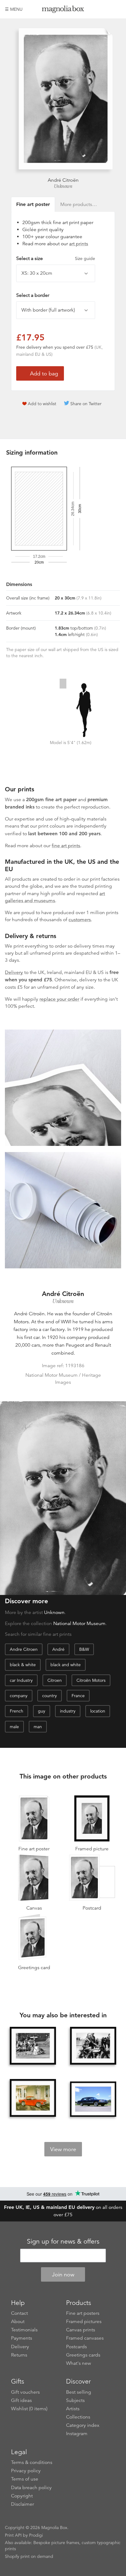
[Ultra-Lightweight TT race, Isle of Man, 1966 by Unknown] (33, 2046)
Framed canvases (85, 2338)
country (50, 1696)
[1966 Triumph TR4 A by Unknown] (33, 2098)
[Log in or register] (106, 9)
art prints (79, 244)
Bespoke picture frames (56, 2543)
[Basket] (117, 9)
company (19, 1696)
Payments (22, 2338)
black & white (23, 1665)
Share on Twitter (86, 404)
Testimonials (24, 2330)
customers (80, 920)
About (18, 2322)
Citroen (55, 1680)
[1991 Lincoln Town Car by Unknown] (93, 2099)
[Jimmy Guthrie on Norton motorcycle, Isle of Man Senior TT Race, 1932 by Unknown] (93, 2046)
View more (63, 2149)
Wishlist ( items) (29, 2409)
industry (68, 1711)
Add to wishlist (42, 404)
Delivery (14, 972)
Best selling (79, 2392)
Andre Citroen (24, 1649)
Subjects (75, 2400)
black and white (66, 1665)
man (38, 1727)
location (98, 1711)
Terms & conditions (32, 2462)
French (17, 1711)
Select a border (33, 295)
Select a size (56, 258)
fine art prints (66, 846)
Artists (73, 2409)
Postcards (76, 2347)
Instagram (77, 2434)
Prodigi (36, 2535)
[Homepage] (63, 10)
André (58, 1649)
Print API (13, 2535)
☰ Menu (14, 9)
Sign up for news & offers (63, 2241)
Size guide (85, 258)
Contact (19, 2313)
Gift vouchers (25, 2392)
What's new (79, 2363)
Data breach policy (31, 2488)
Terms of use (25, 2479)
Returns (19, 2355)
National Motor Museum (79, 1624)
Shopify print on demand (29, 2556)
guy (42, 1711)
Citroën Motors (91, 1680)
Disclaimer (22, 2504)
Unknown (63, 186)
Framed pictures (84, 2322)
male (14, 1727)
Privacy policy (26, 2471)
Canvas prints (81, 2330)
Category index (83, 2425)
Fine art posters (83, 2313)
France (78, 1696)
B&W (84, 1649)
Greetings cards (83, 2355)
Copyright (22, 2496)
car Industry (21, 1680)
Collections (78, 2417)
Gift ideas (21, 2400)
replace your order (59, 999)
